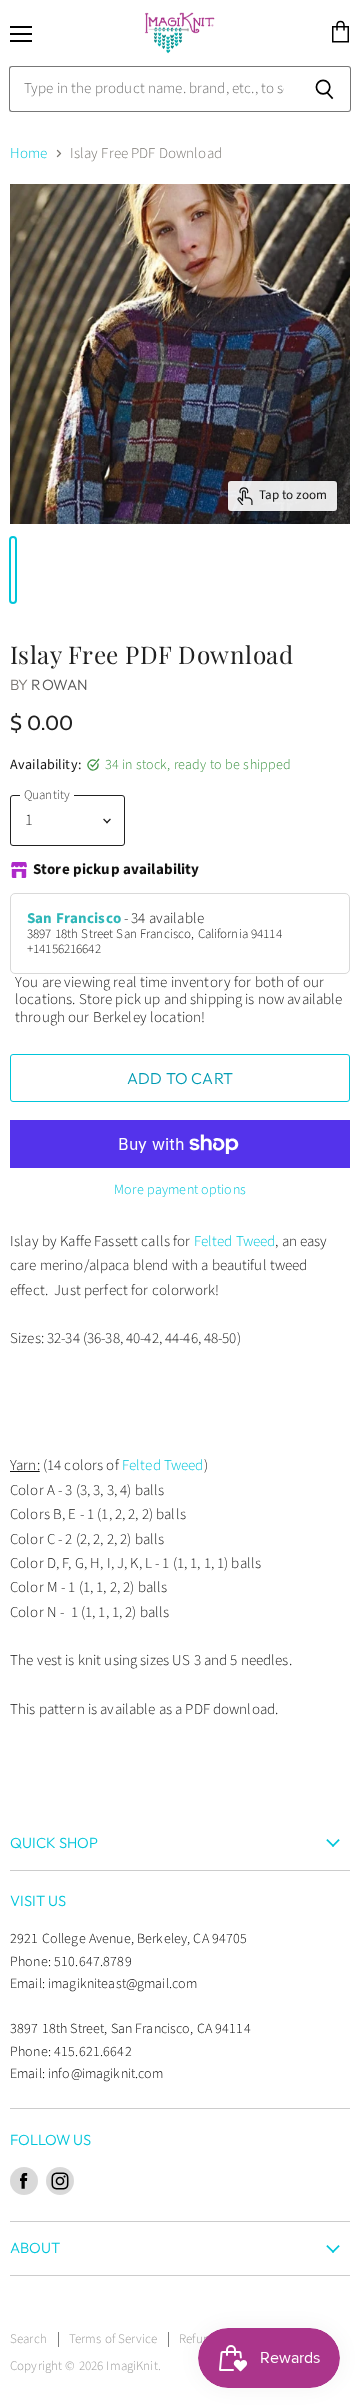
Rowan (59, 684)
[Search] (324, 89)
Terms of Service (113, 2339)
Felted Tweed (235, 1241)
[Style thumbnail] (13, 570)
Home (29, 153)
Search (28, 2339)
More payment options (180, 1190)
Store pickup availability (116, 870)
